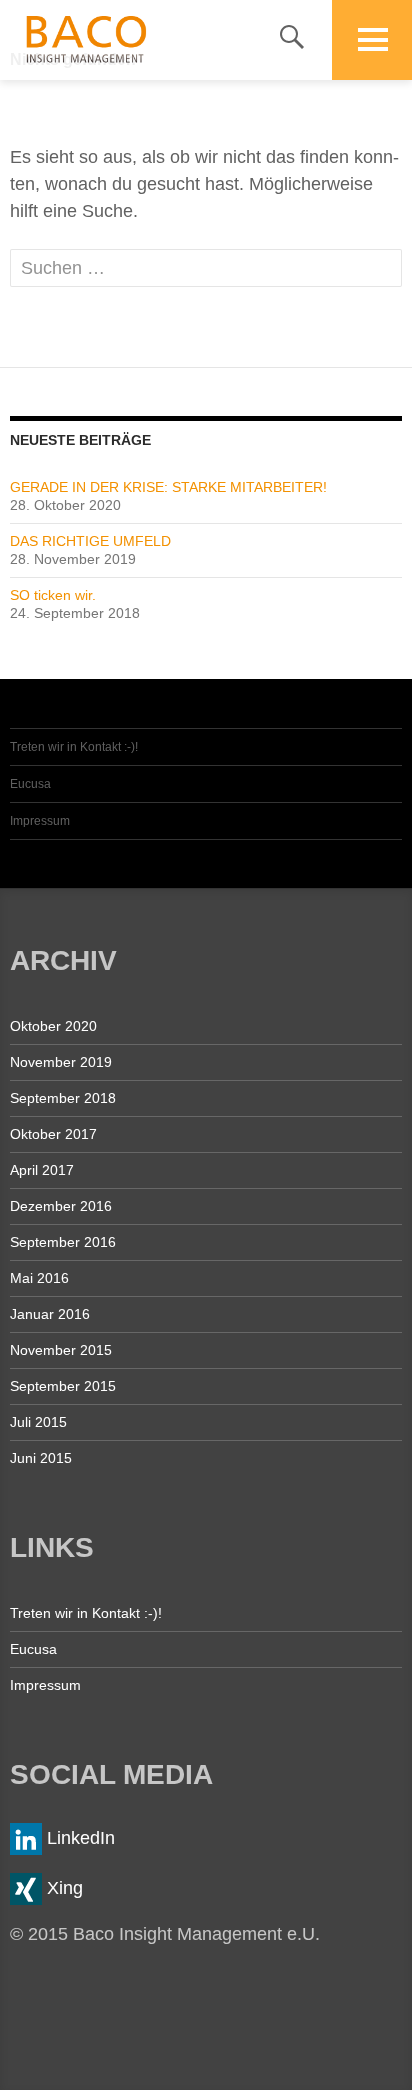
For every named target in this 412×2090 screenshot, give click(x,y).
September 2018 (63, 1098)
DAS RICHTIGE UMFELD (90, 541)
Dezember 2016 (61, 1206)
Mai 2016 (39, 1278)
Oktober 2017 (53, 1134)
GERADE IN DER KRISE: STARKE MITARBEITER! (168, 487)
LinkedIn (78, 1838)
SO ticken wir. (53, 595)
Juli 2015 (38, 1422)
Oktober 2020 (53, 1026)
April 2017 (42, 1170)
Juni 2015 (41, 1458)
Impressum (40, 821)
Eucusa (30, 784)
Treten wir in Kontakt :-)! (74, 747)
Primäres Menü (372, 40)
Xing (62, 1888)
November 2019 (61, 1062)
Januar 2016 (50, 1314)
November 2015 (61, 1350)
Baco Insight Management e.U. (96, 40)
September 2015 (63, 1386)
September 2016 (63, 1242)
